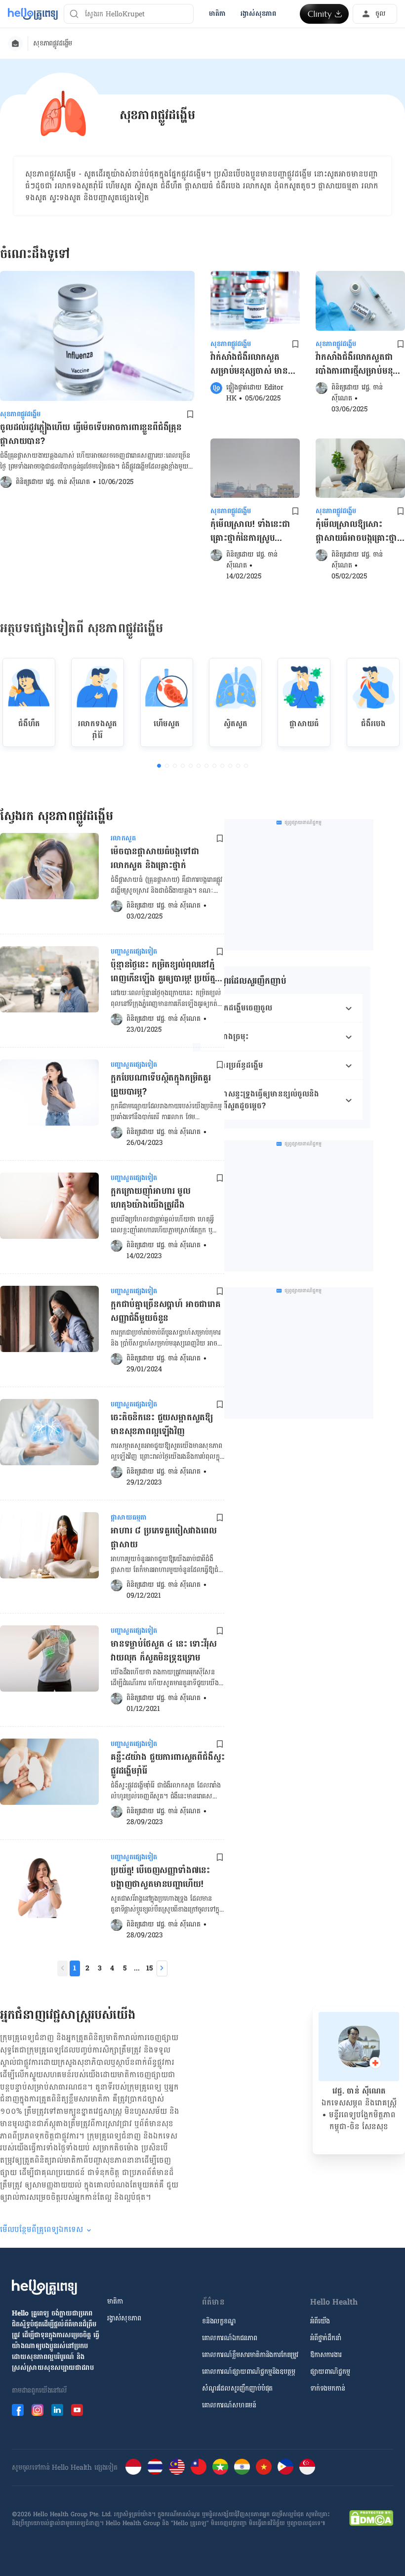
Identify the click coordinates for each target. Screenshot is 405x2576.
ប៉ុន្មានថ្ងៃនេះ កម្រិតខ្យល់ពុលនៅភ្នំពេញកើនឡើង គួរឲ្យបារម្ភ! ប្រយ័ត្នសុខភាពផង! (163, 972)
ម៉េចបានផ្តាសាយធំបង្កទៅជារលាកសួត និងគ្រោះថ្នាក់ (155, 859)
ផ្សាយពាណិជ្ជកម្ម (330, 2372)
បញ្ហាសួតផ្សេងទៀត (134, 952)
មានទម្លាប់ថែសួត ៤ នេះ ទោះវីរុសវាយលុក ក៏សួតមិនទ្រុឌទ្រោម (164, 1652)
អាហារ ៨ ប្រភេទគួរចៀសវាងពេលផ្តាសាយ (164, 1538)
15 (149, 1968)
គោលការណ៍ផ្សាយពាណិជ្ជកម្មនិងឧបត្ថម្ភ (248, 2372)
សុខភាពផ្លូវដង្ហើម (53, 44)
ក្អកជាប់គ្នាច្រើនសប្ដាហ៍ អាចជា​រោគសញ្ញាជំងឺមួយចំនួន (166, 1312)
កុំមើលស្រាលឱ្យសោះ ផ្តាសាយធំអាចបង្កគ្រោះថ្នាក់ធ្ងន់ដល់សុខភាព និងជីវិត (359, 531)
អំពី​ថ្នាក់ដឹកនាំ (326, 2338)
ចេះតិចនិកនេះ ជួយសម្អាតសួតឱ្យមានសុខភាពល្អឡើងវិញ (162, 1425)
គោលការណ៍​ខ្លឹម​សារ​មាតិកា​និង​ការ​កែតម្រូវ (250, 2355)
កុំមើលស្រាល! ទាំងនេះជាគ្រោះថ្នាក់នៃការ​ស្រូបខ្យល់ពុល (250, 531)
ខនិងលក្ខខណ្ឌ (219, 2321)
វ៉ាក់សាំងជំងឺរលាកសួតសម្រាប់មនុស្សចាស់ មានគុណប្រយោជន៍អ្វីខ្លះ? (249, 364)
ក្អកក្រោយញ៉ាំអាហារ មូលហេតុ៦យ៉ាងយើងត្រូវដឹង (151, 1199)
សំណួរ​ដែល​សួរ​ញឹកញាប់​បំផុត (237, 2389)
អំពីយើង (320, 2321)
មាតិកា (115, 2302)
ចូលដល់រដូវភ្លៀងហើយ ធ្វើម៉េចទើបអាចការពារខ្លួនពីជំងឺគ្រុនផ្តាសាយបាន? (91, 435)
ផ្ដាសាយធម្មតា (129, 1518)
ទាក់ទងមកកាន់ (327, 2389)
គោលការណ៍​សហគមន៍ (229, 2405)
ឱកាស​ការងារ (326, 2355)
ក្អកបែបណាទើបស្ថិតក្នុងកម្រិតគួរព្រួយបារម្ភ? (161, 1086)
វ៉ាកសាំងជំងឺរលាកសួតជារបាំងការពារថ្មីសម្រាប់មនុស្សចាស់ (359, 364)
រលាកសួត (123, 838)
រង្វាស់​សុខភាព (124, 2318)
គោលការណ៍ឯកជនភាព (230, 2338)
